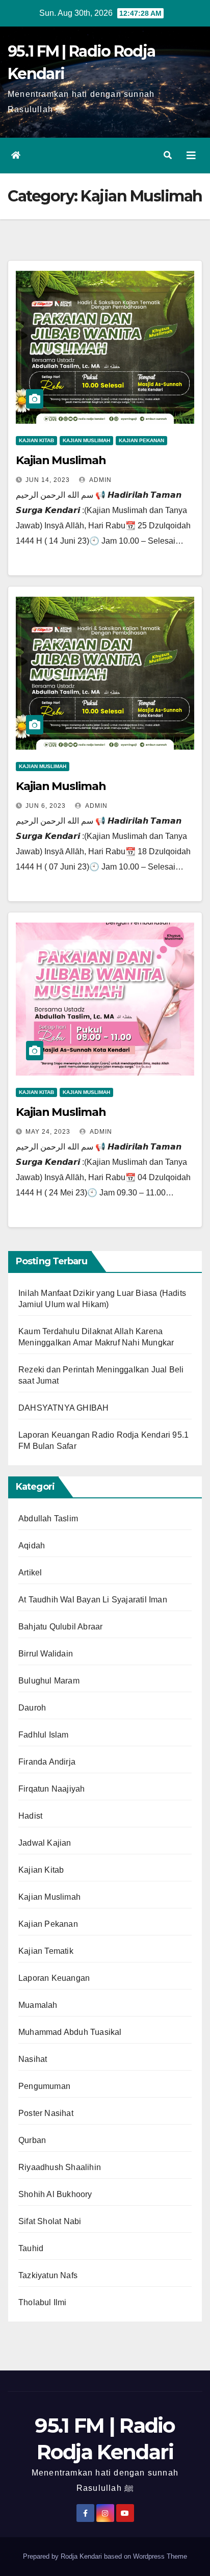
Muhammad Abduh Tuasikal (70, 2032)
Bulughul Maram (49, 1681)
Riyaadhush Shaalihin (60, 2167)
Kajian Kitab (36, 440)
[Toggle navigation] (191, 156)
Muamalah (38, 2005)
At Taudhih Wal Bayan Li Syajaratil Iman (93, 1600)
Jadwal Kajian (45, 1843)
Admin (100, 480)
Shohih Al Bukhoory (55, 2194)
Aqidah (32, 1546)
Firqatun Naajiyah (51, 1789)
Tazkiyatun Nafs (48, 2275)
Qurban (32, 2140)
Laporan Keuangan (54, 1978)
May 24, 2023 (48, 1132)
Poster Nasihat (46, 2113)
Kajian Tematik (46, 1951)
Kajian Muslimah (86, 440)
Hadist (30, 1816)
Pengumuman (44, 2086)
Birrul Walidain (46, 1654)
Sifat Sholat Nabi (50, 2221)
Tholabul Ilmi (43, 2302)
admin (100, 1132)
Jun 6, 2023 (46, 806)
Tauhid (31, 2248)
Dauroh (32, 1708)
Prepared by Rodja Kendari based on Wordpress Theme (105, 2556)
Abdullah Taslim (48, 1519)
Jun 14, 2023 (48, 480)
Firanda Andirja (47, 1762)
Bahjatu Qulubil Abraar (60, 1627)
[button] (168, 155)
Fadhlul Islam (44, 1735)
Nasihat (33, 2059)
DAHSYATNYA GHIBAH (63, 1408)
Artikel (30, 1573)
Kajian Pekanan (141, 440)
